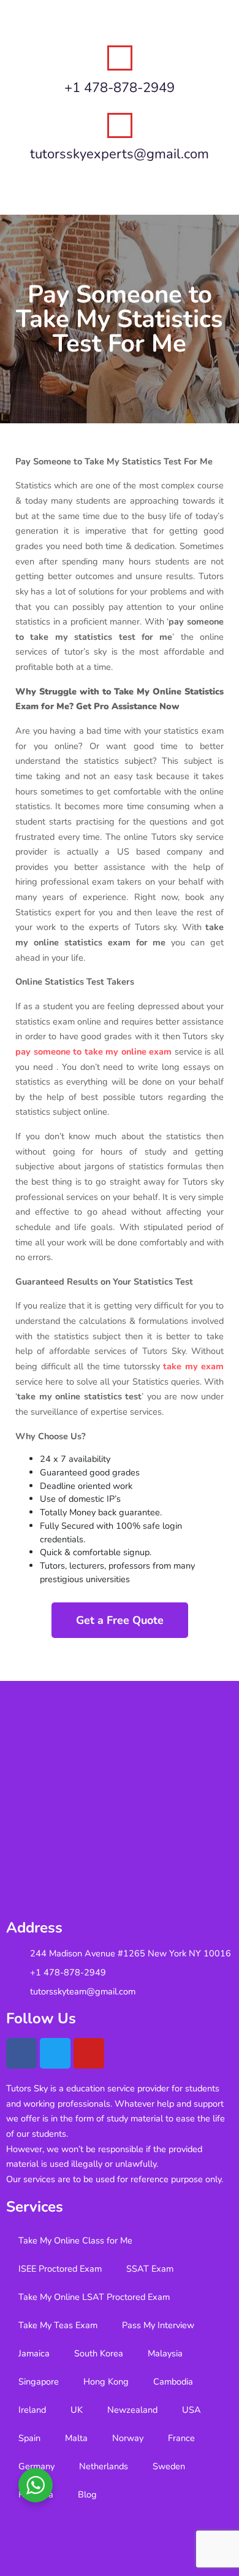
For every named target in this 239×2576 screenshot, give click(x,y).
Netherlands (104, 2466)
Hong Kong (106, 2382)
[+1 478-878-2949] (120, 58)
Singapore (39, 2382)
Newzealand (132, 2410)
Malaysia (165, 2353)
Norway (128, 2438)
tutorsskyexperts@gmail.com (120, 154)
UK (77, 2410)
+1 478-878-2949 (120, 88)
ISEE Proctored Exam (60, 2269)
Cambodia (173, 2382)
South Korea (99, 2353)
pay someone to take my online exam (93, 1052)
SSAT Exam (150, 2269)
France (181, 2438)
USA (192, 2410)
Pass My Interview (158, 2325)
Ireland (32, 2410)
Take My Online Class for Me (75, 2240)
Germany (36, 2466)
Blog (87, 2494)
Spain (29, 2438)
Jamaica (34, 2353)
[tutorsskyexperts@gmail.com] (120, 125)
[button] (120, 191)
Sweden (169, 2466)
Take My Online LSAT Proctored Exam (94, 2297)
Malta (76, 2438)
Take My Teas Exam (58, 2325)
